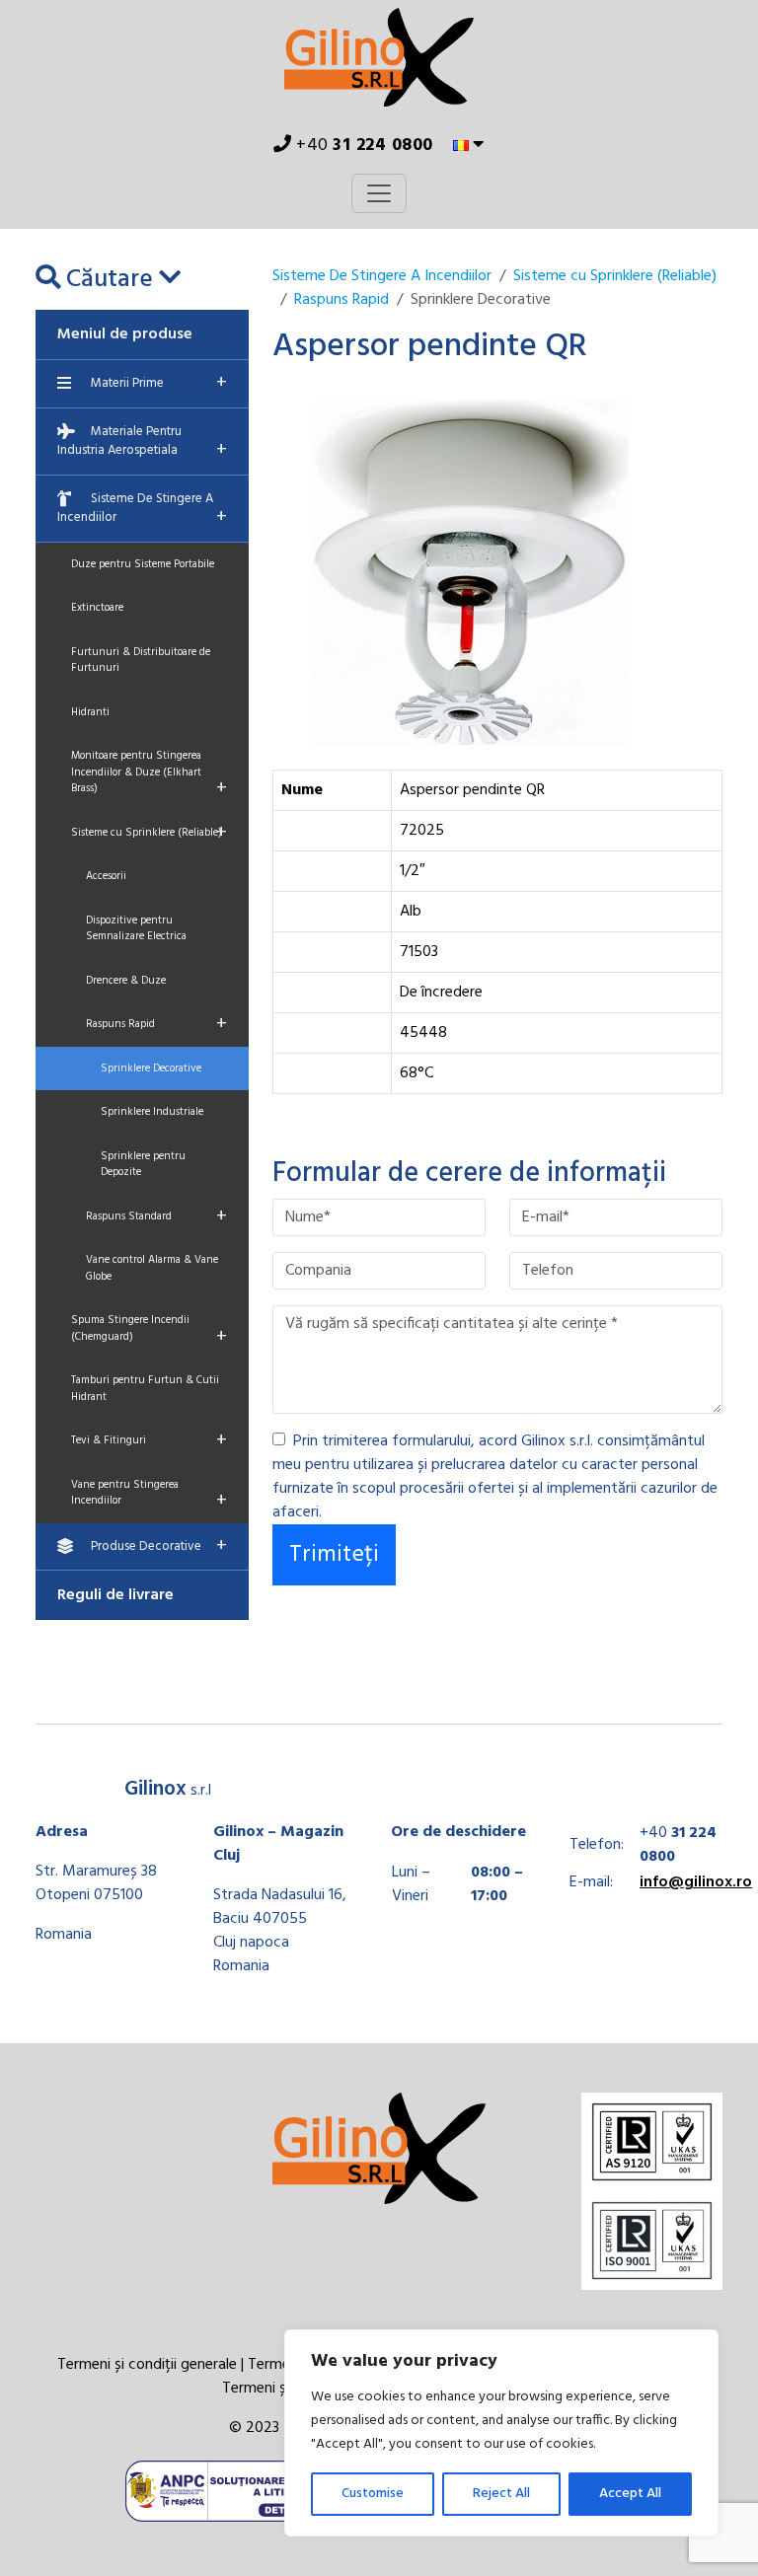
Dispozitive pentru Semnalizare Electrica (136, 929)
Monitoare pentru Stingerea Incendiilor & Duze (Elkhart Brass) (149, 775)
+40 (363, 146)
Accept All (630, 2494)
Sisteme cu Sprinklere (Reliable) (149, 833)
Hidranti (90, 712)
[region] (501, 2433)
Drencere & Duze (126, 981)
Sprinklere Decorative (151, 1068)
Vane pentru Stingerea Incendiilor (149, 1497)
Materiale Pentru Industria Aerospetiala (142, 444)
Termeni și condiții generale (147, 2365)
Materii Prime (159, 383)
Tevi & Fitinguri (149, 1440)
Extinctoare (97, 608)
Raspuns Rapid (156, 1024)
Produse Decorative (159, 1546)
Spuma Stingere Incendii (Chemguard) (149, 1332)
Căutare (110, 280)
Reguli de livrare (115, 1595)
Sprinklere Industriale (152, 1112)
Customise (373, 2494)
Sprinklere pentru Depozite (143, 1165)
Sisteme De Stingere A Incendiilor (142, 511)
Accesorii (106, 876)
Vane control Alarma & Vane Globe (152, 1268)
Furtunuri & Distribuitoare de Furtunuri (141, 661)
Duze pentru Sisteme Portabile (143, 564)
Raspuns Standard (156, 1216)
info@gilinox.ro (696, 1882)
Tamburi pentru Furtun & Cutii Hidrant (145, 1389)
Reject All (501, 2494)
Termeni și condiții (282, 2389)
